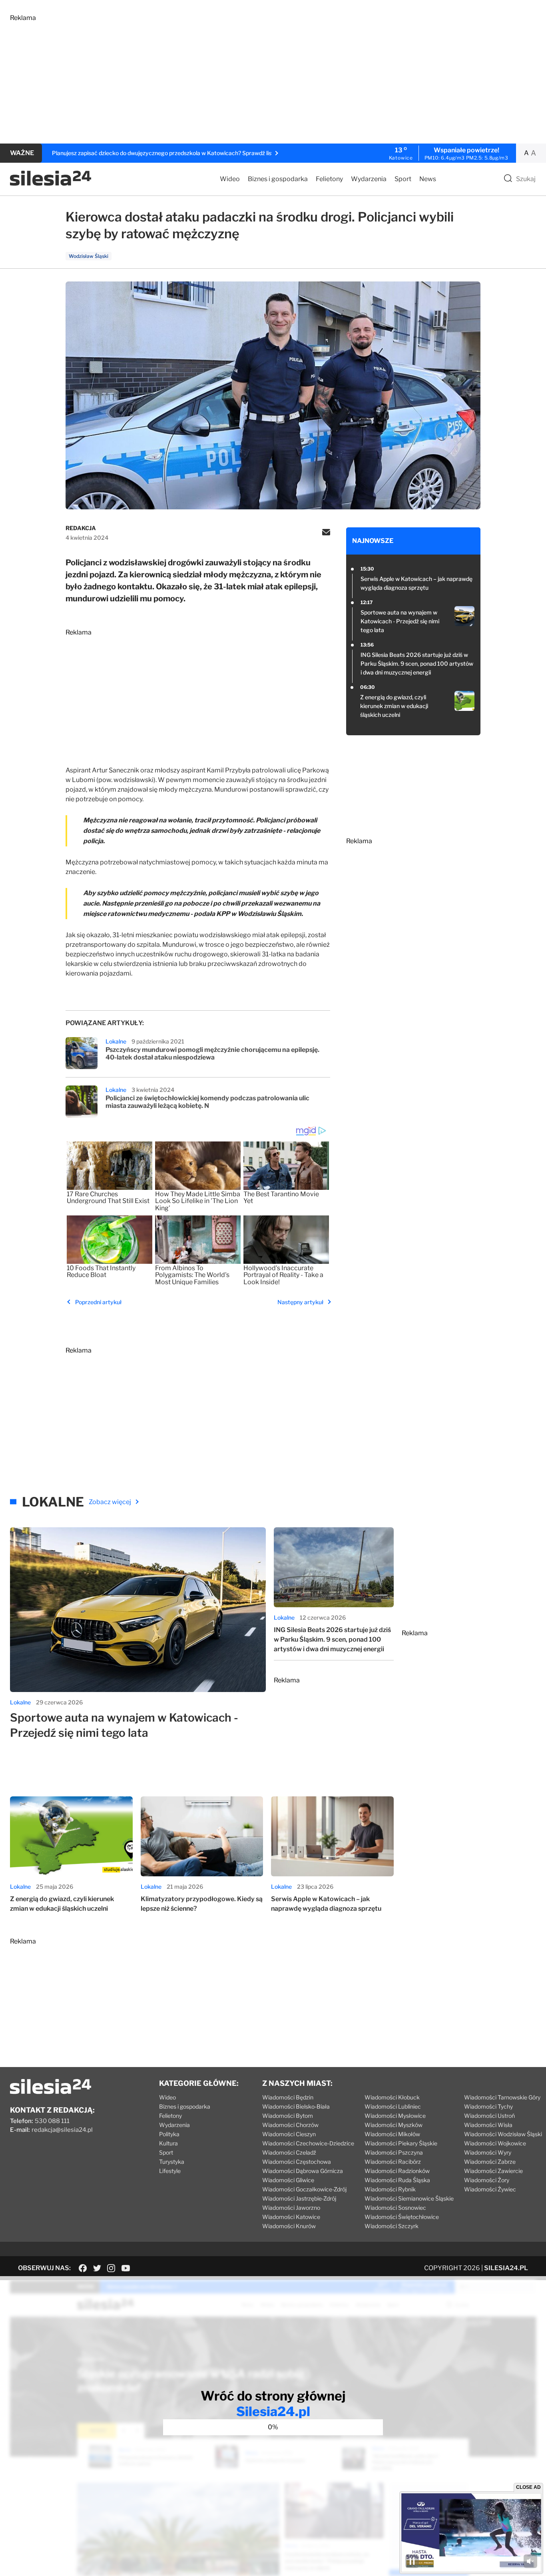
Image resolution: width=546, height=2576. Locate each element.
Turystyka (172, 2162)
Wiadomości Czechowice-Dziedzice (308, 2143)
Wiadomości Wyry (488, 2152)
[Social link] (83, 2268)
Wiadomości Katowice (291, 2217)
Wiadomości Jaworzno (291, 2208)
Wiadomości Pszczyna (394, 2152)
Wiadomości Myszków (394, 2125)
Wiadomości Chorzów (290, 2125)
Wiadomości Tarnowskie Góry (502, 2097)
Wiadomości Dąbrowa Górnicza (303, 2171)
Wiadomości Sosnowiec (395, 2208)
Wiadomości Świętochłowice (402, 2217)
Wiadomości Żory (487, 2180)
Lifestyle (170, 2171)
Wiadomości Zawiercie (493, 2171)
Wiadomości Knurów (289, 2226)
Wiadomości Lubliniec (393, 2106)
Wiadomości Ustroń (489, 2116)
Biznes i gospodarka (278, 179)
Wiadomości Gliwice (288, 2180)
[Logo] (51, 184)
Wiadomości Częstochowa (297, 2162)
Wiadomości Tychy (488, 2106)
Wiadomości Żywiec (490, 2189)
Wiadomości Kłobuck (392, 2097)
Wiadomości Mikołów (392, 2134)
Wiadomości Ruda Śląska (397, 2180)
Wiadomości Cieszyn (289, 2134)
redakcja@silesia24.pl (62, 2130)
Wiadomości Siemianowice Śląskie (409, 2198)
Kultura (168, 2143)
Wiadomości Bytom (288, 2116)
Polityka (169, 2134)
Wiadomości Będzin (288, 2097)
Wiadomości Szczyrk (392, 2226)
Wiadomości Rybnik (390, 2189)
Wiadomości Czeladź (289, 2152)
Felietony (329, 179)
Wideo (230, 179)
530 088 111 (52, 2121)
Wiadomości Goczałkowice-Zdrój (304, 2189)
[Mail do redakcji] (326, 533)
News (428, 179)
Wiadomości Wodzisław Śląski (503, 2134)
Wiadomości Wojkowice (495, 2143)
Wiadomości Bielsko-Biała (296, 2106)
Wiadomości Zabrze (490, 2162)
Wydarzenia (369, 179)
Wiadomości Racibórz (393, 2162)
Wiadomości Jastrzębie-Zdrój (299, 2198)
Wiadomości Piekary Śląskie (401, 2143)
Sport (403, 179)
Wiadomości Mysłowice (395, 2116)
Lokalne (116, 1041)
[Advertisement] (250, 78)
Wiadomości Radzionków (397, 2171)
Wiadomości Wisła (488, 2125)
